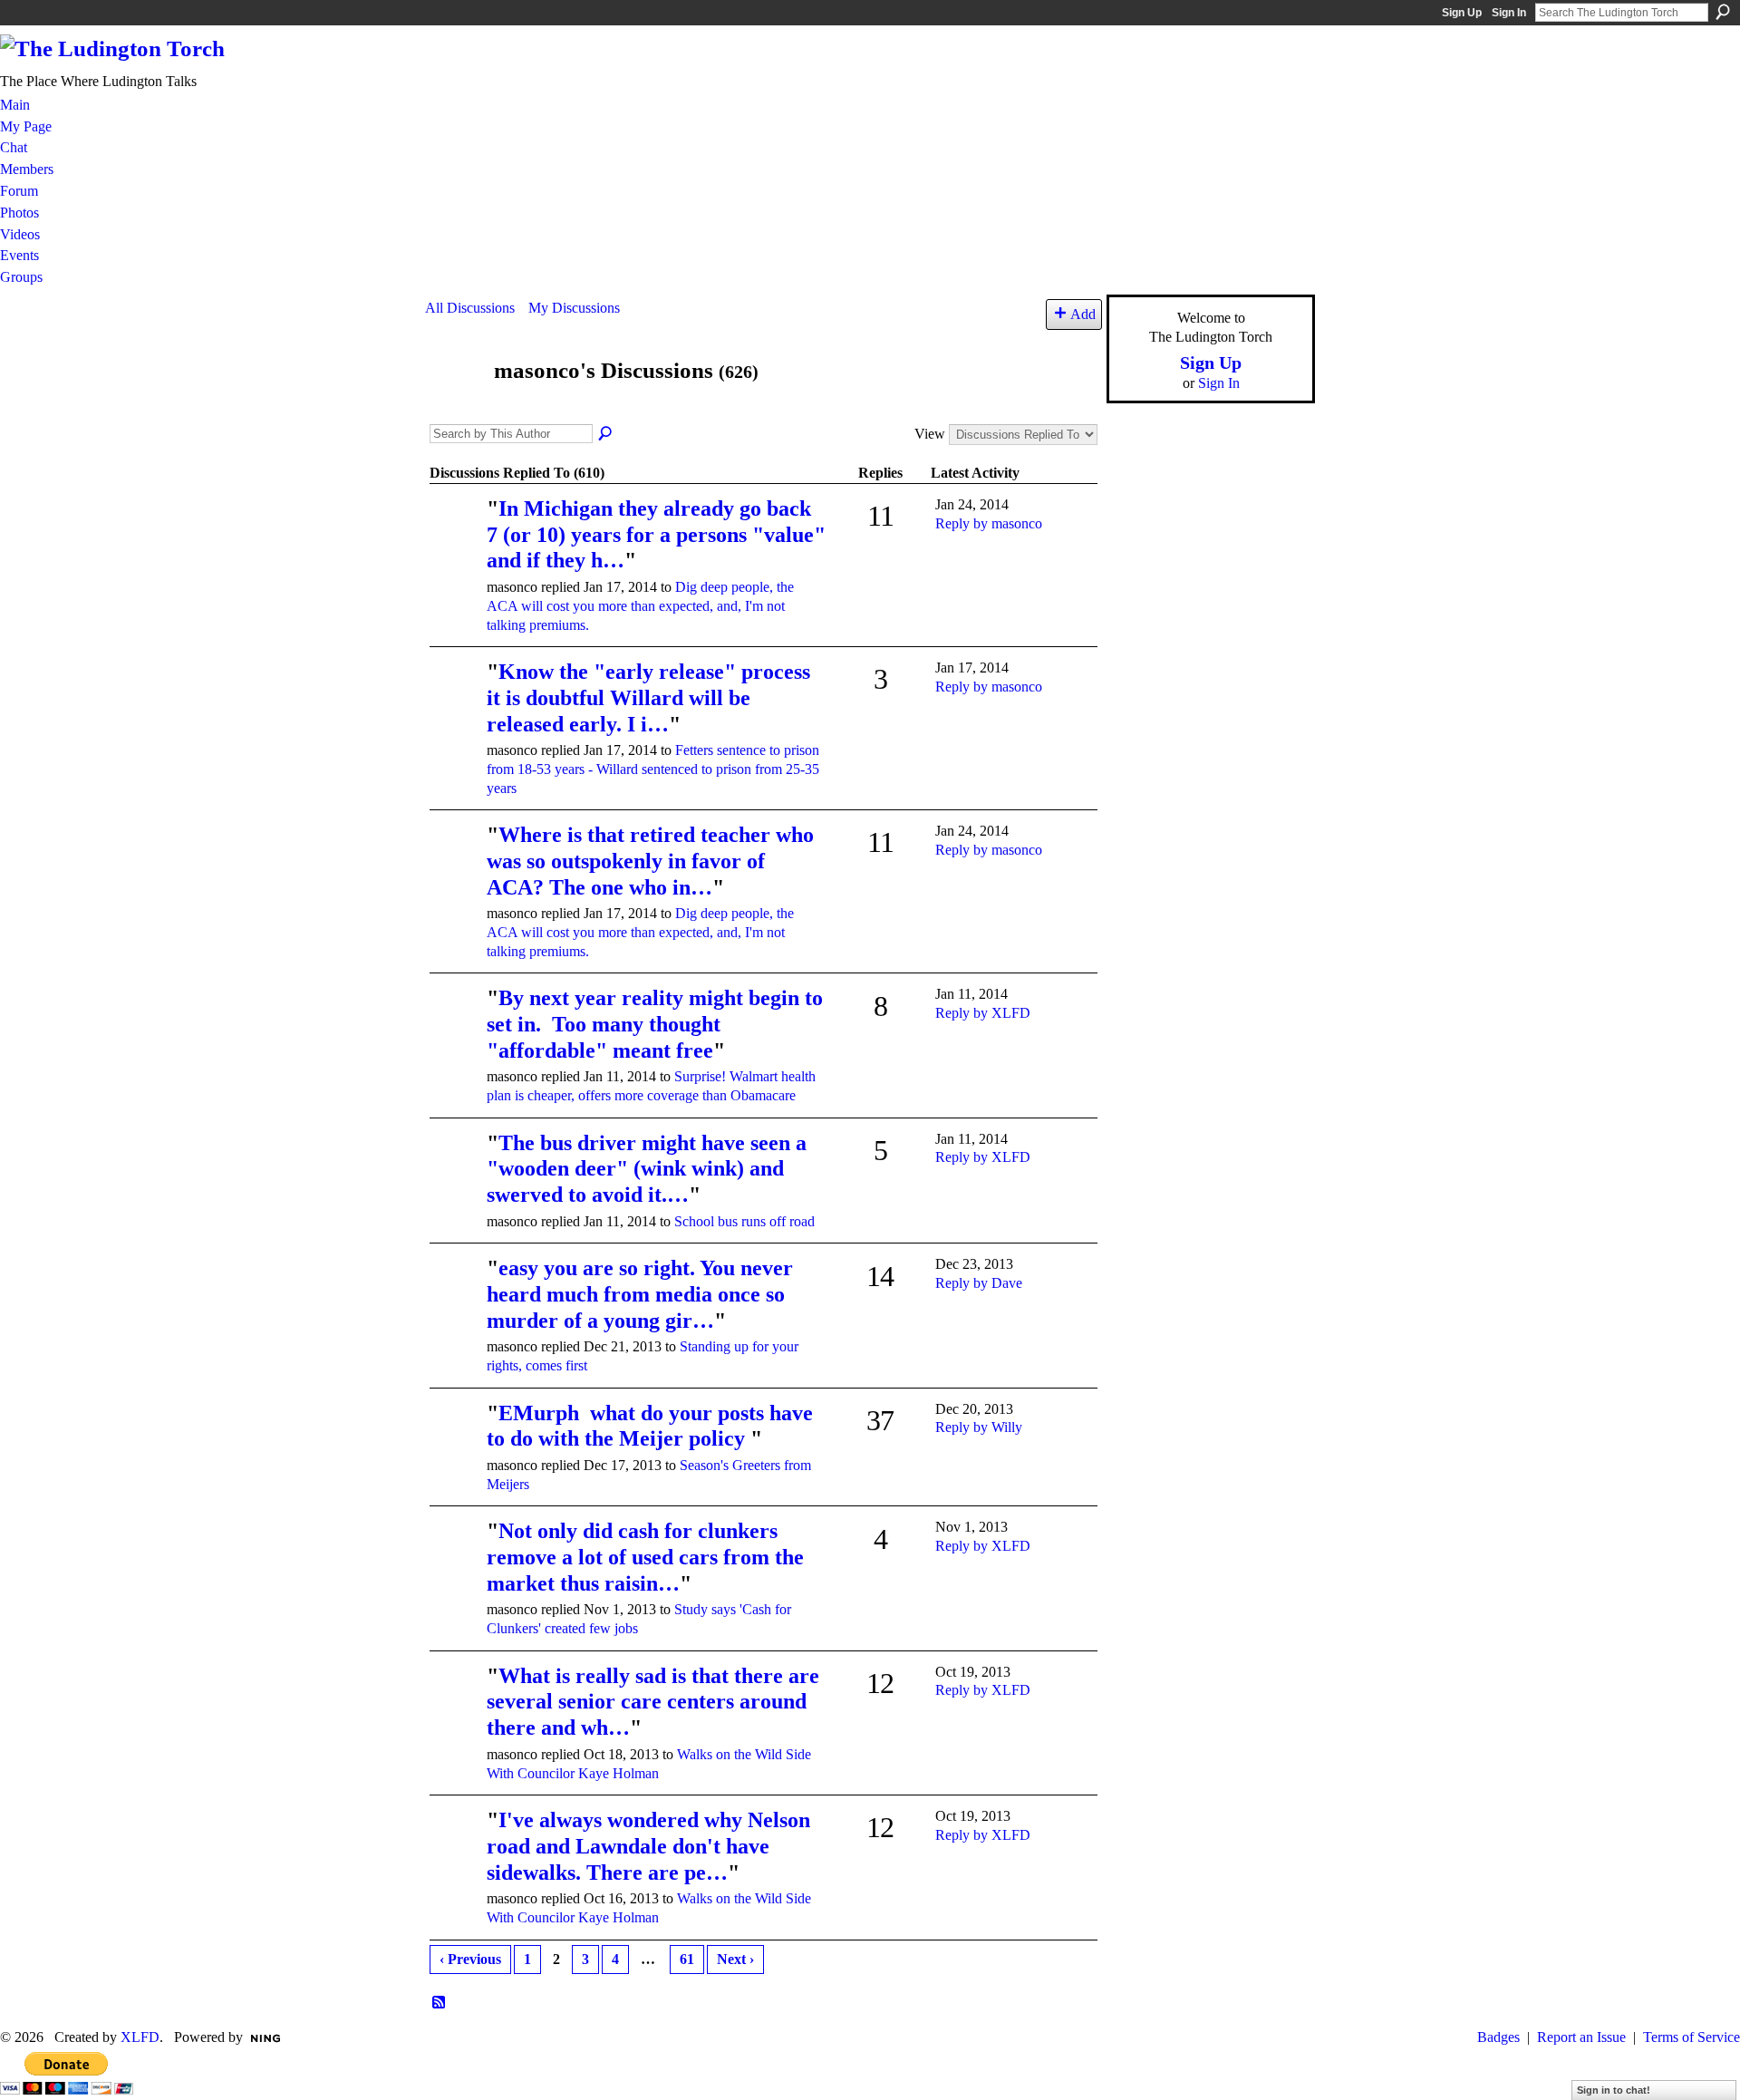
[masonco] (454, 405)
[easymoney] (456, 534)
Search (1723, 12)
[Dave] (456, 1024)
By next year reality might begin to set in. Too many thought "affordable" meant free (655, 1024)
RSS (440, 2003)
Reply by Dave (979, 1283)
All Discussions (470, 308)
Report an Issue (1581, 2037)
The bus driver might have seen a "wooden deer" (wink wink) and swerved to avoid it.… (647, 1169)
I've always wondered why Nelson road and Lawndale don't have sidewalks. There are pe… (648, 1846)
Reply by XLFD (983, 1013)
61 (687, 1959)
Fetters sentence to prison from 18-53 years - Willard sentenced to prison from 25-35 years (653, 769)
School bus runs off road (744, 1221)
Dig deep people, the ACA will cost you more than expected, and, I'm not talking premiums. (640, 606)
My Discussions (574, 308)
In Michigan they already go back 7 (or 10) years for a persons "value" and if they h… (656, 535)
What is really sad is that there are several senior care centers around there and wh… (653, 1702)
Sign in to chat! (1614, 2090)
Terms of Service (1692, 2037)
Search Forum (606, 434)
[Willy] (456, 697)
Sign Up (1462, 13)
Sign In (1509, 13)
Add (1083, 314)
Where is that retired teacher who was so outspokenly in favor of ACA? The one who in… (650, 861)
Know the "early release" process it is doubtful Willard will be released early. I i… (651, 698)
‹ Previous (470, 1959)
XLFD (140, 2037)
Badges (1498, 2037)
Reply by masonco (989, 523)
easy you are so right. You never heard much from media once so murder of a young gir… (640, 1294)
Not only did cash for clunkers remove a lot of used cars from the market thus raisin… (645, 1557)
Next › (735, 1959)
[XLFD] (456, 1439)
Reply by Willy (979, 1427)
